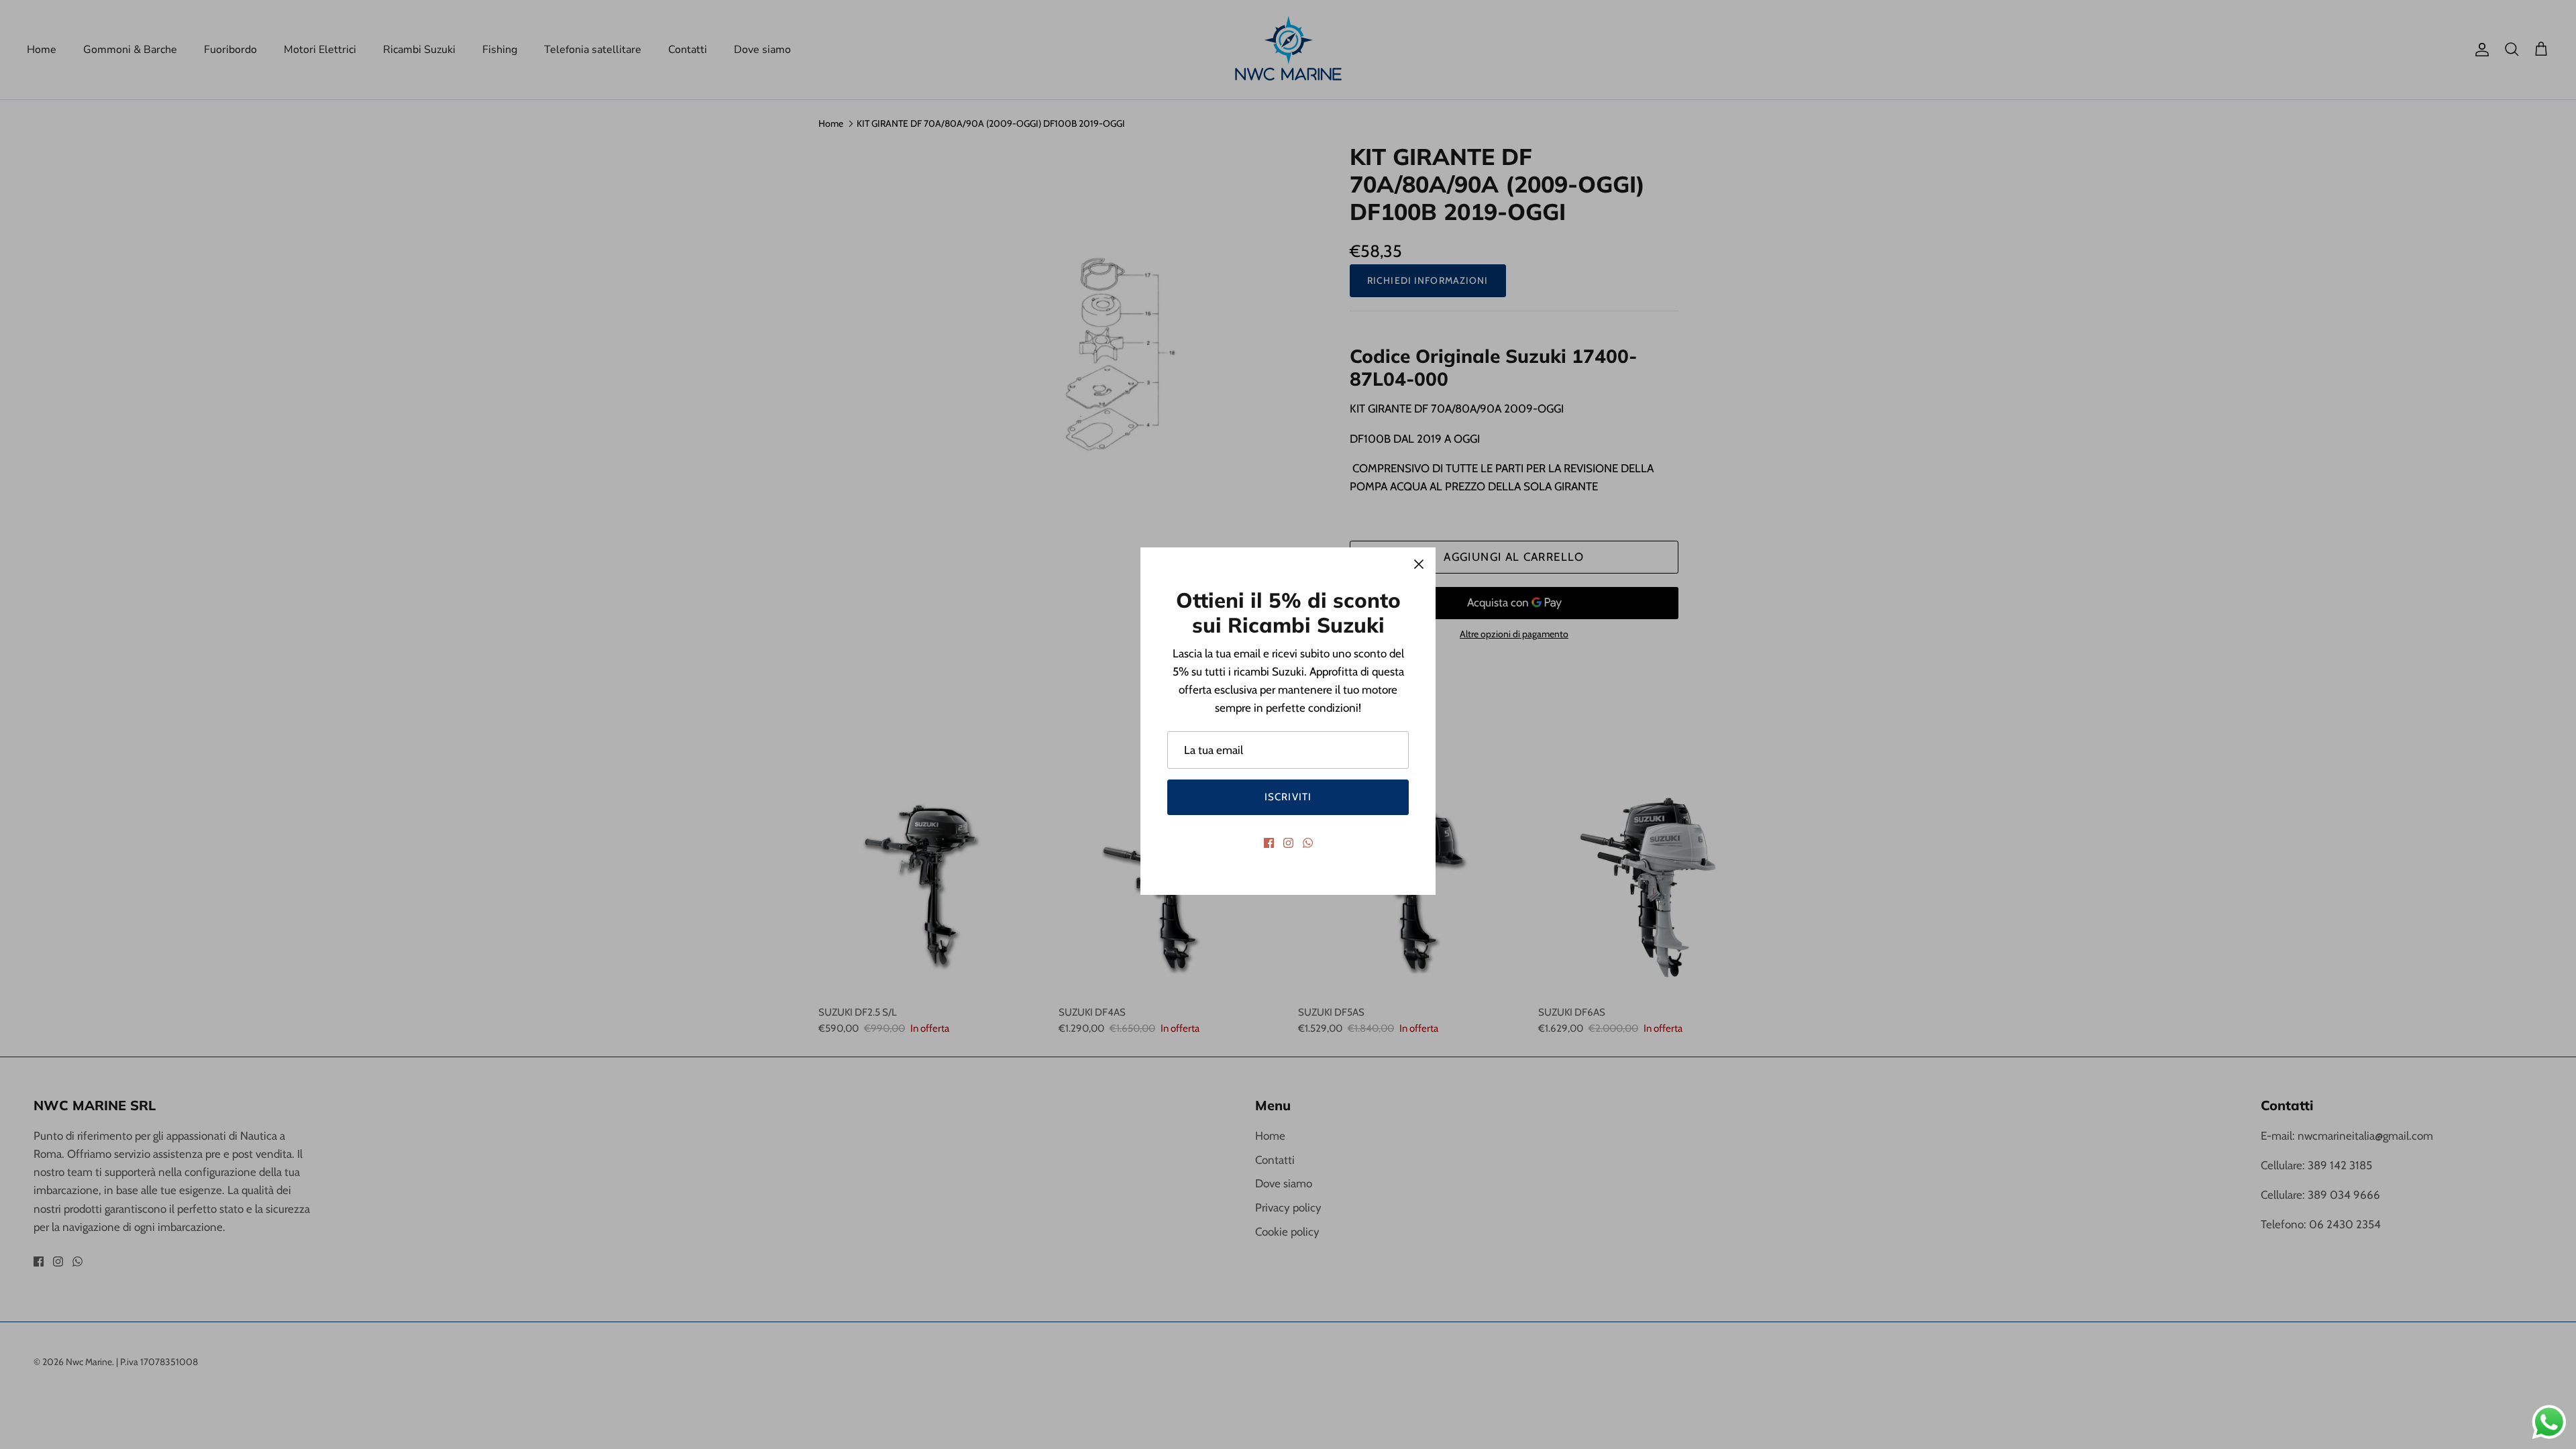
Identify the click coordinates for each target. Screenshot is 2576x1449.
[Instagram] (1288, 843)
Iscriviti (1288, 797)
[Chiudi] (1419, 564)
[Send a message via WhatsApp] (2549, 1422)
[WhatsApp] (1308, 843)
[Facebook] (1269, 843)
